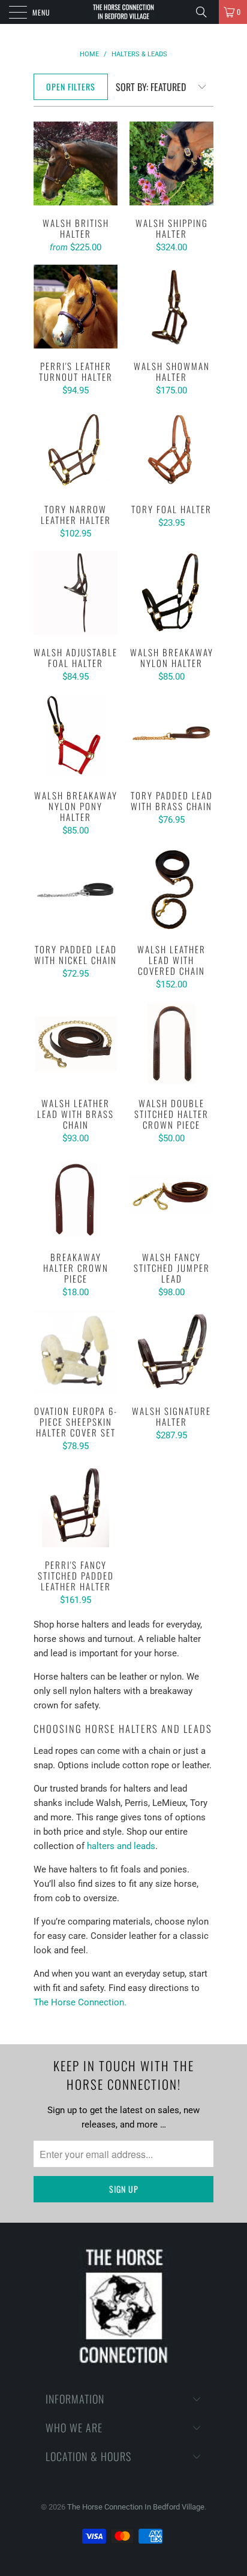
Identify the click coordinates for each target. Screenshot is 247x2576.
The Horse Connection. (80, 2002)
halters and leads (121, 1846)
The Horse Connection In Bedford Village (136, 2507)
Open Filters (71, 87)
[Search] (206, 12)
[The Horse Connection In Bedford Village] (123, 12)
